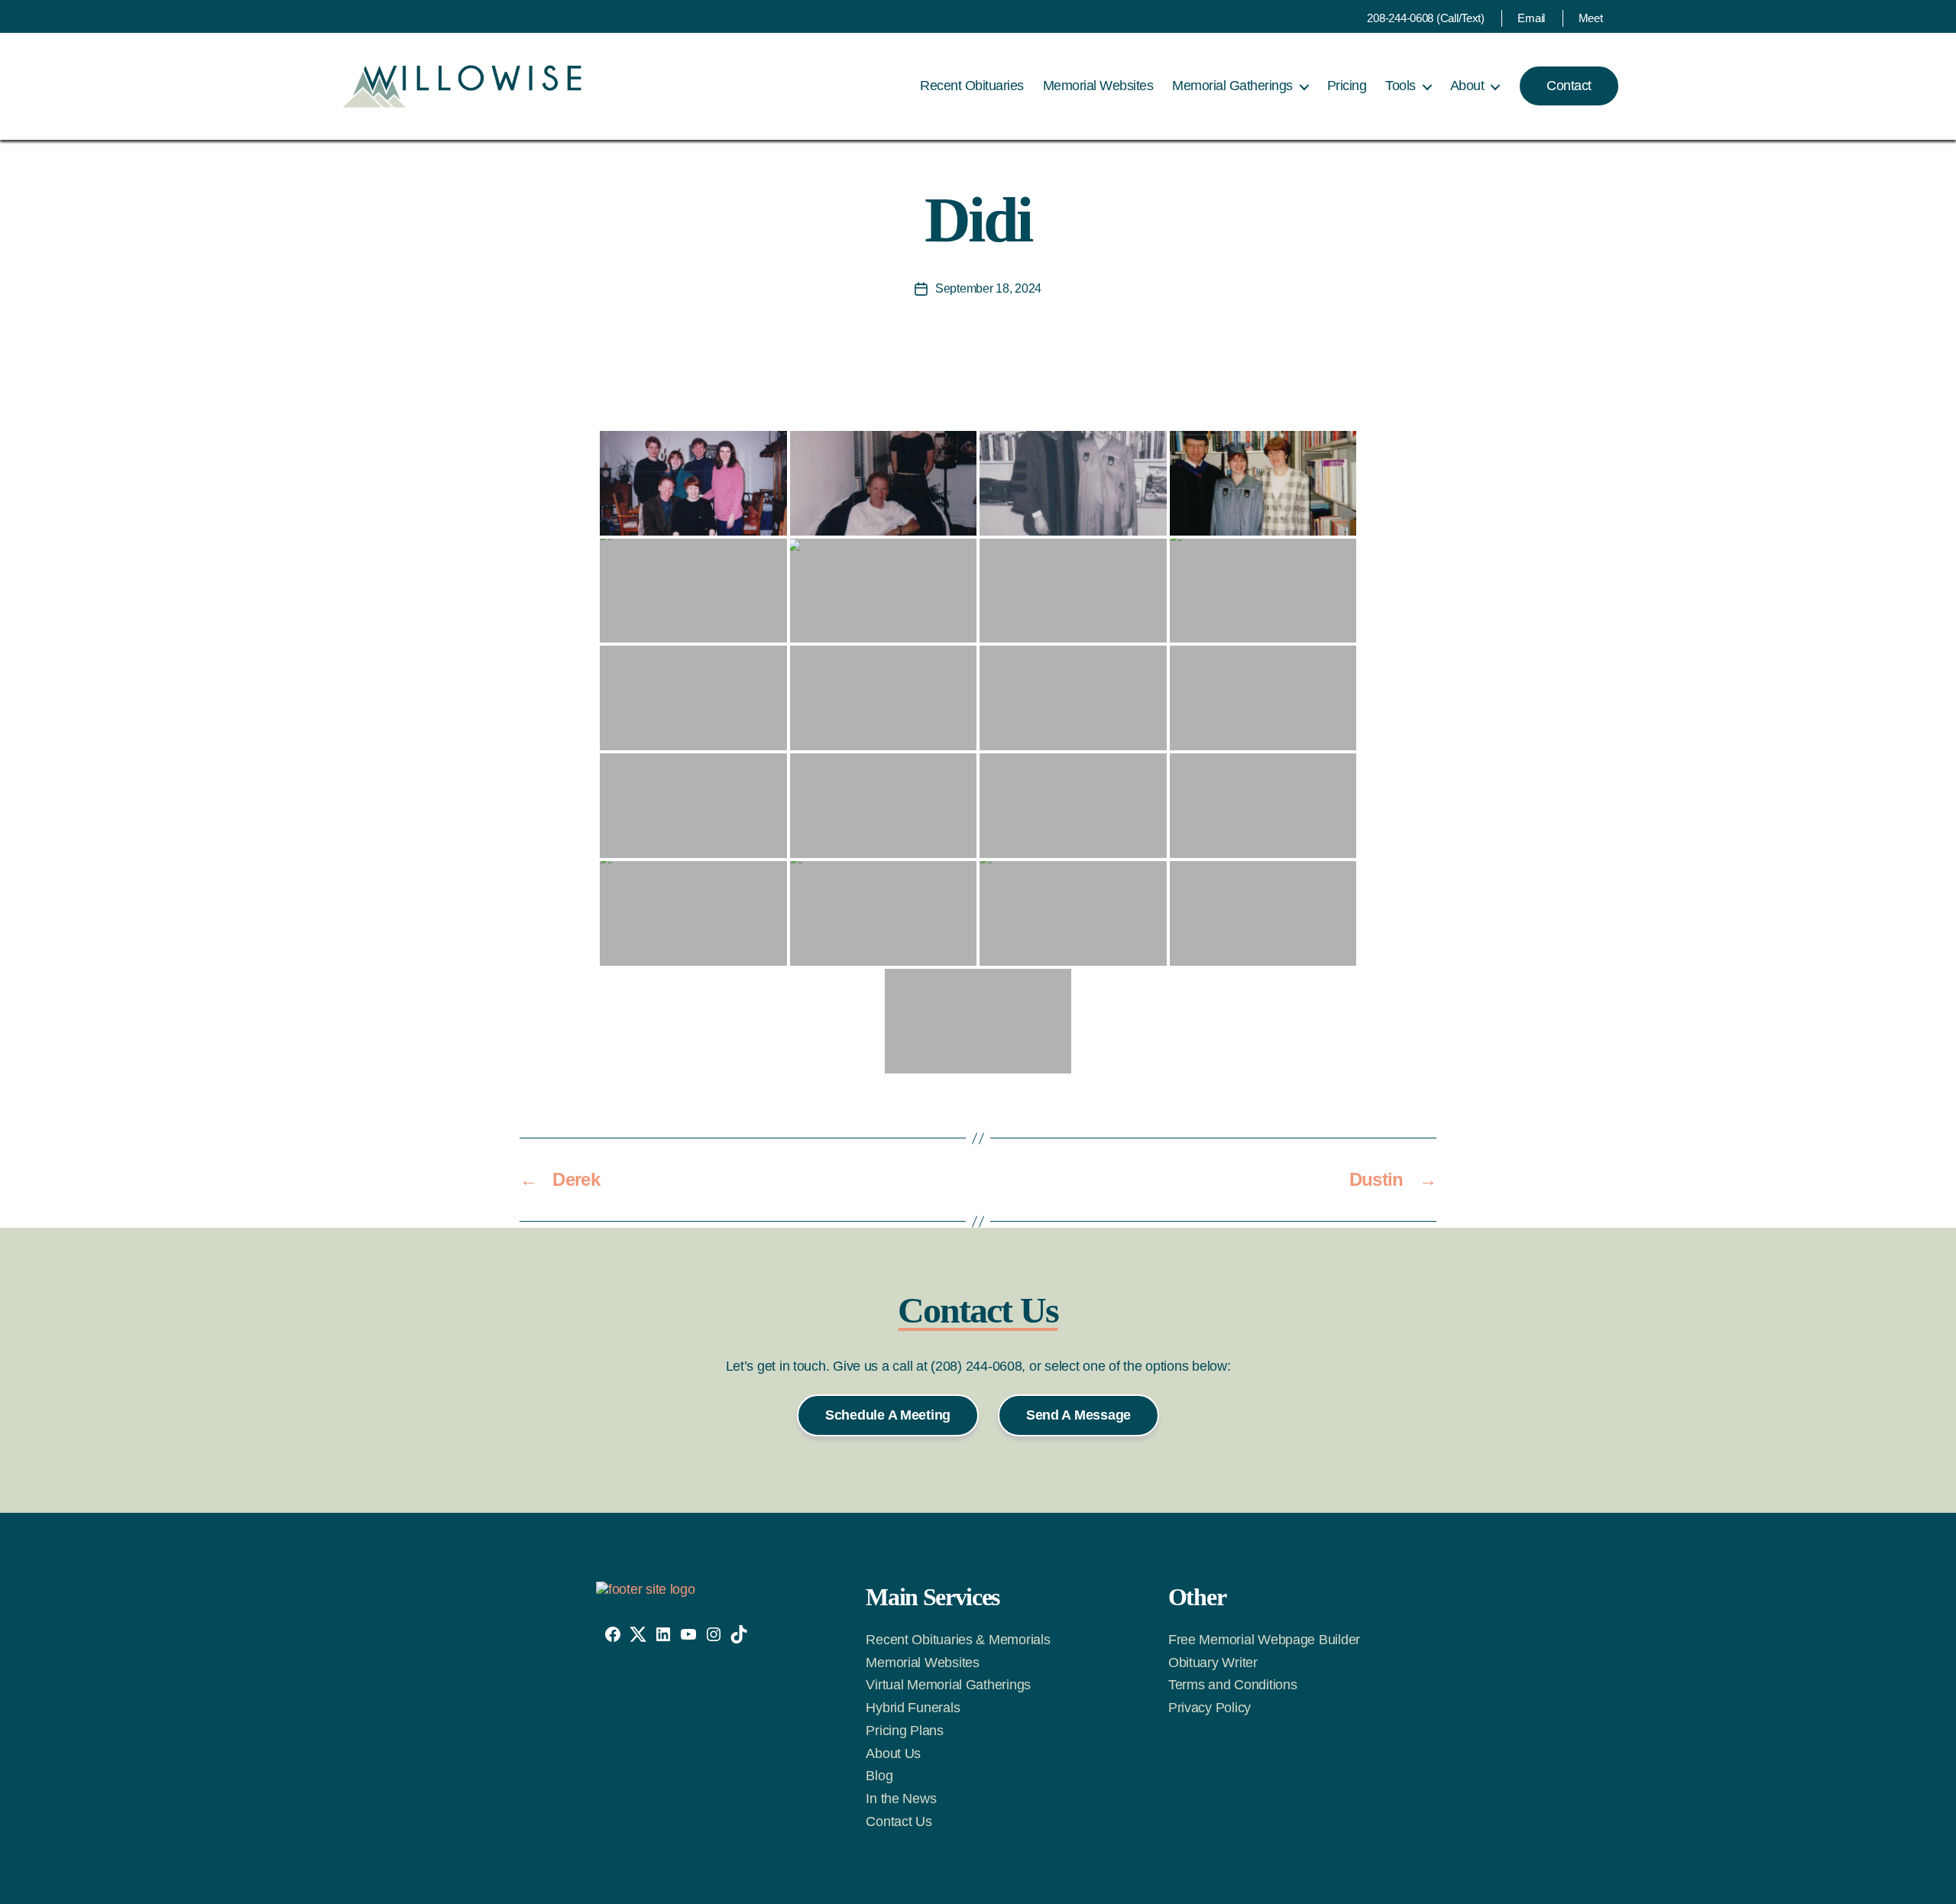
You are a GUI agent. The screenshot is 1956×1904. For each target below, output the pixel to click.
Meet (1591, 18)
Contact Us (899, 1821)
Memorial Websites (1098, 86)
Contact (1569, 86)
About (1467, 86)
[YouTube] (688, 1634)
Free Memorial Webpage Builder (1264, 1640)
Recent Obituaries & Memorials (958, 1640)
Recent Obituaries (972, 86)
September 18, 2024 (988, 288)
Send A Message (1078, 1415)
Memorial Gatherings (1232, 86)
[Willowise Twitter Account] (638, 1634)
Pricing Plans (905, 1731)
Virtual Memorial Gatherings (948, 1685)
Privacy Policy (1210, 1708)
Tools (1401, 86)
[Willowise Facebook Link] (613, 1634)
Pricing (1347, 86)
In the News (901, 1799)
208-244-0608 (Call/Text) (1426, 18)
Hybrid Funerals (913, 1708)
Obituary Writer (1213, 1663)
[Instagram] (714, 1634)
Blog (879, 1776)
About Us (893, 1753)
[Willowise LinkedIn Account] (663, 1634)
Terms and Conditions (1233, 1685)
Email (1531, 18)
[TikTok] (739, 1634)
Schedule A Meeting (888, 1415)
